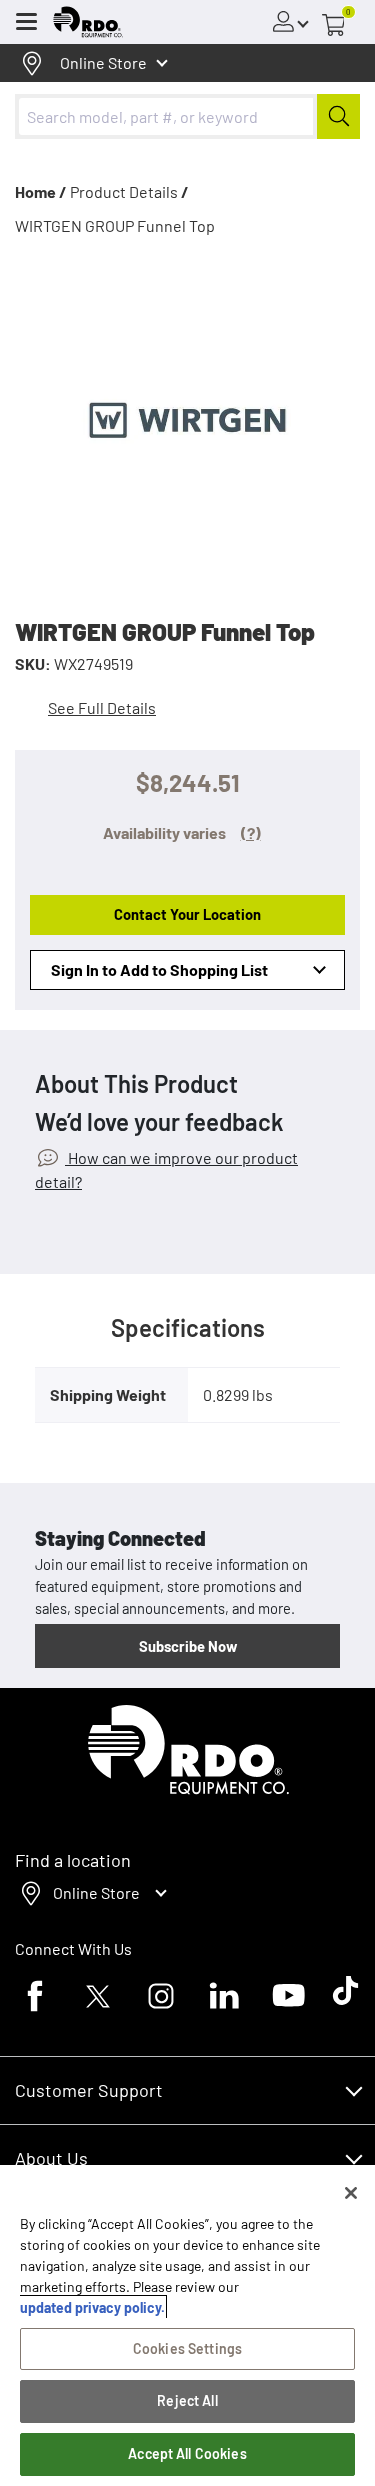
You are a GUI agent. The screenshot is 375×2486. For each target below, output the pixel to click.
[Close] (351, 2193)
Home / (41, 191)
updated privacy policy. (92, 2307)
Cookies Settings (187, 2348)
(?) (251, 832)
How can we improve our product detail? (166, 1169)
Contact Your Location (187, 914)
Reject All (187, 2400)
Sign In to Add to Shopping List (159, 969)
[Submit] (338, 116)
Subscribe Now (188, 1646)
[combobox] (187, 116)
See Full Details (102, 707)
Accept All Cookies (187, 2453)
